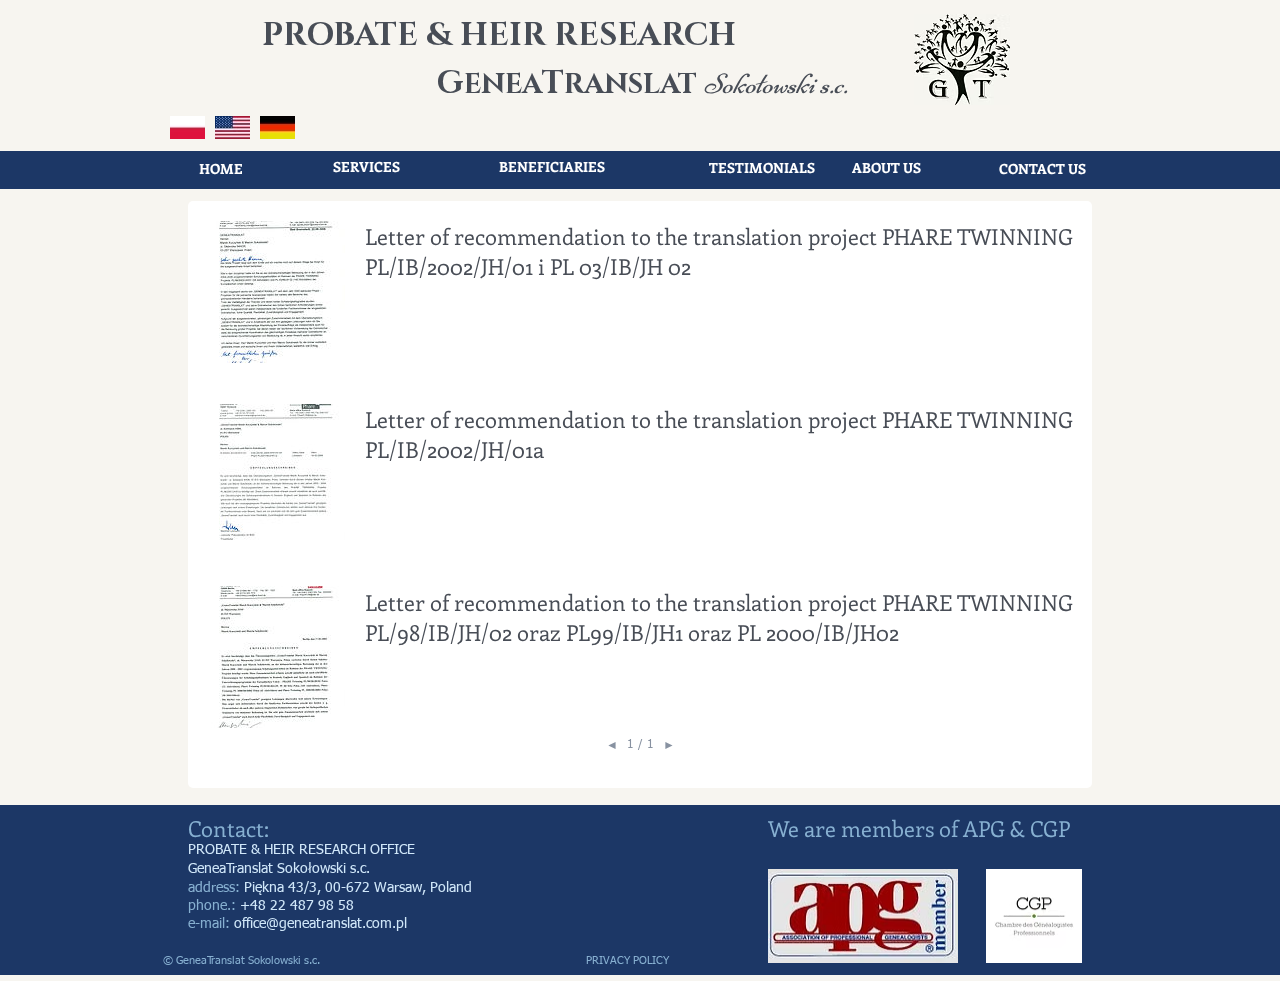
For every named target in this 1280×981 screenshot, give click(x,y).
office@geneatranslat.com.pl (320, 924)
